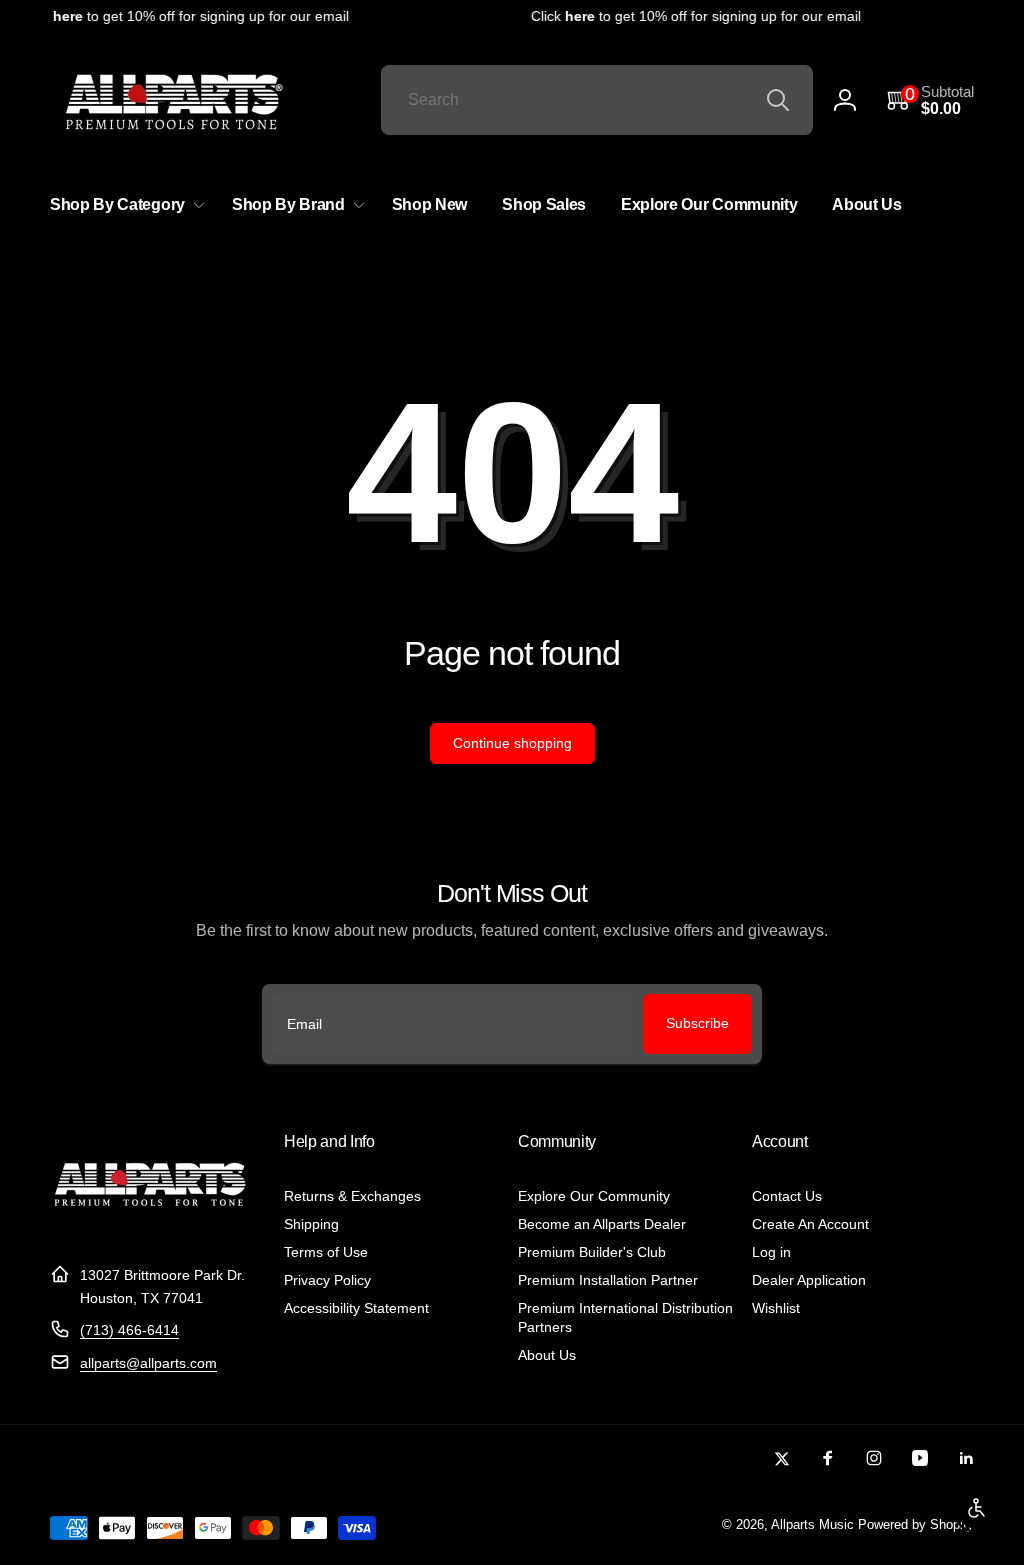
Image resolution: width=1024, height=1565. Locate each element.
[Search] (778, 100)
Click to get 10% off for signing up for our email (179, 16)
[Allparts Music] (150, 1226)
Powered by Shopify (916, 1525)
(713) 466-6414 (129, 1330)
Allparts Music (812, 1525)
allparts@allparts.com (148, 1363)
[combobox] (597, 100)
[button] (930, 100)
